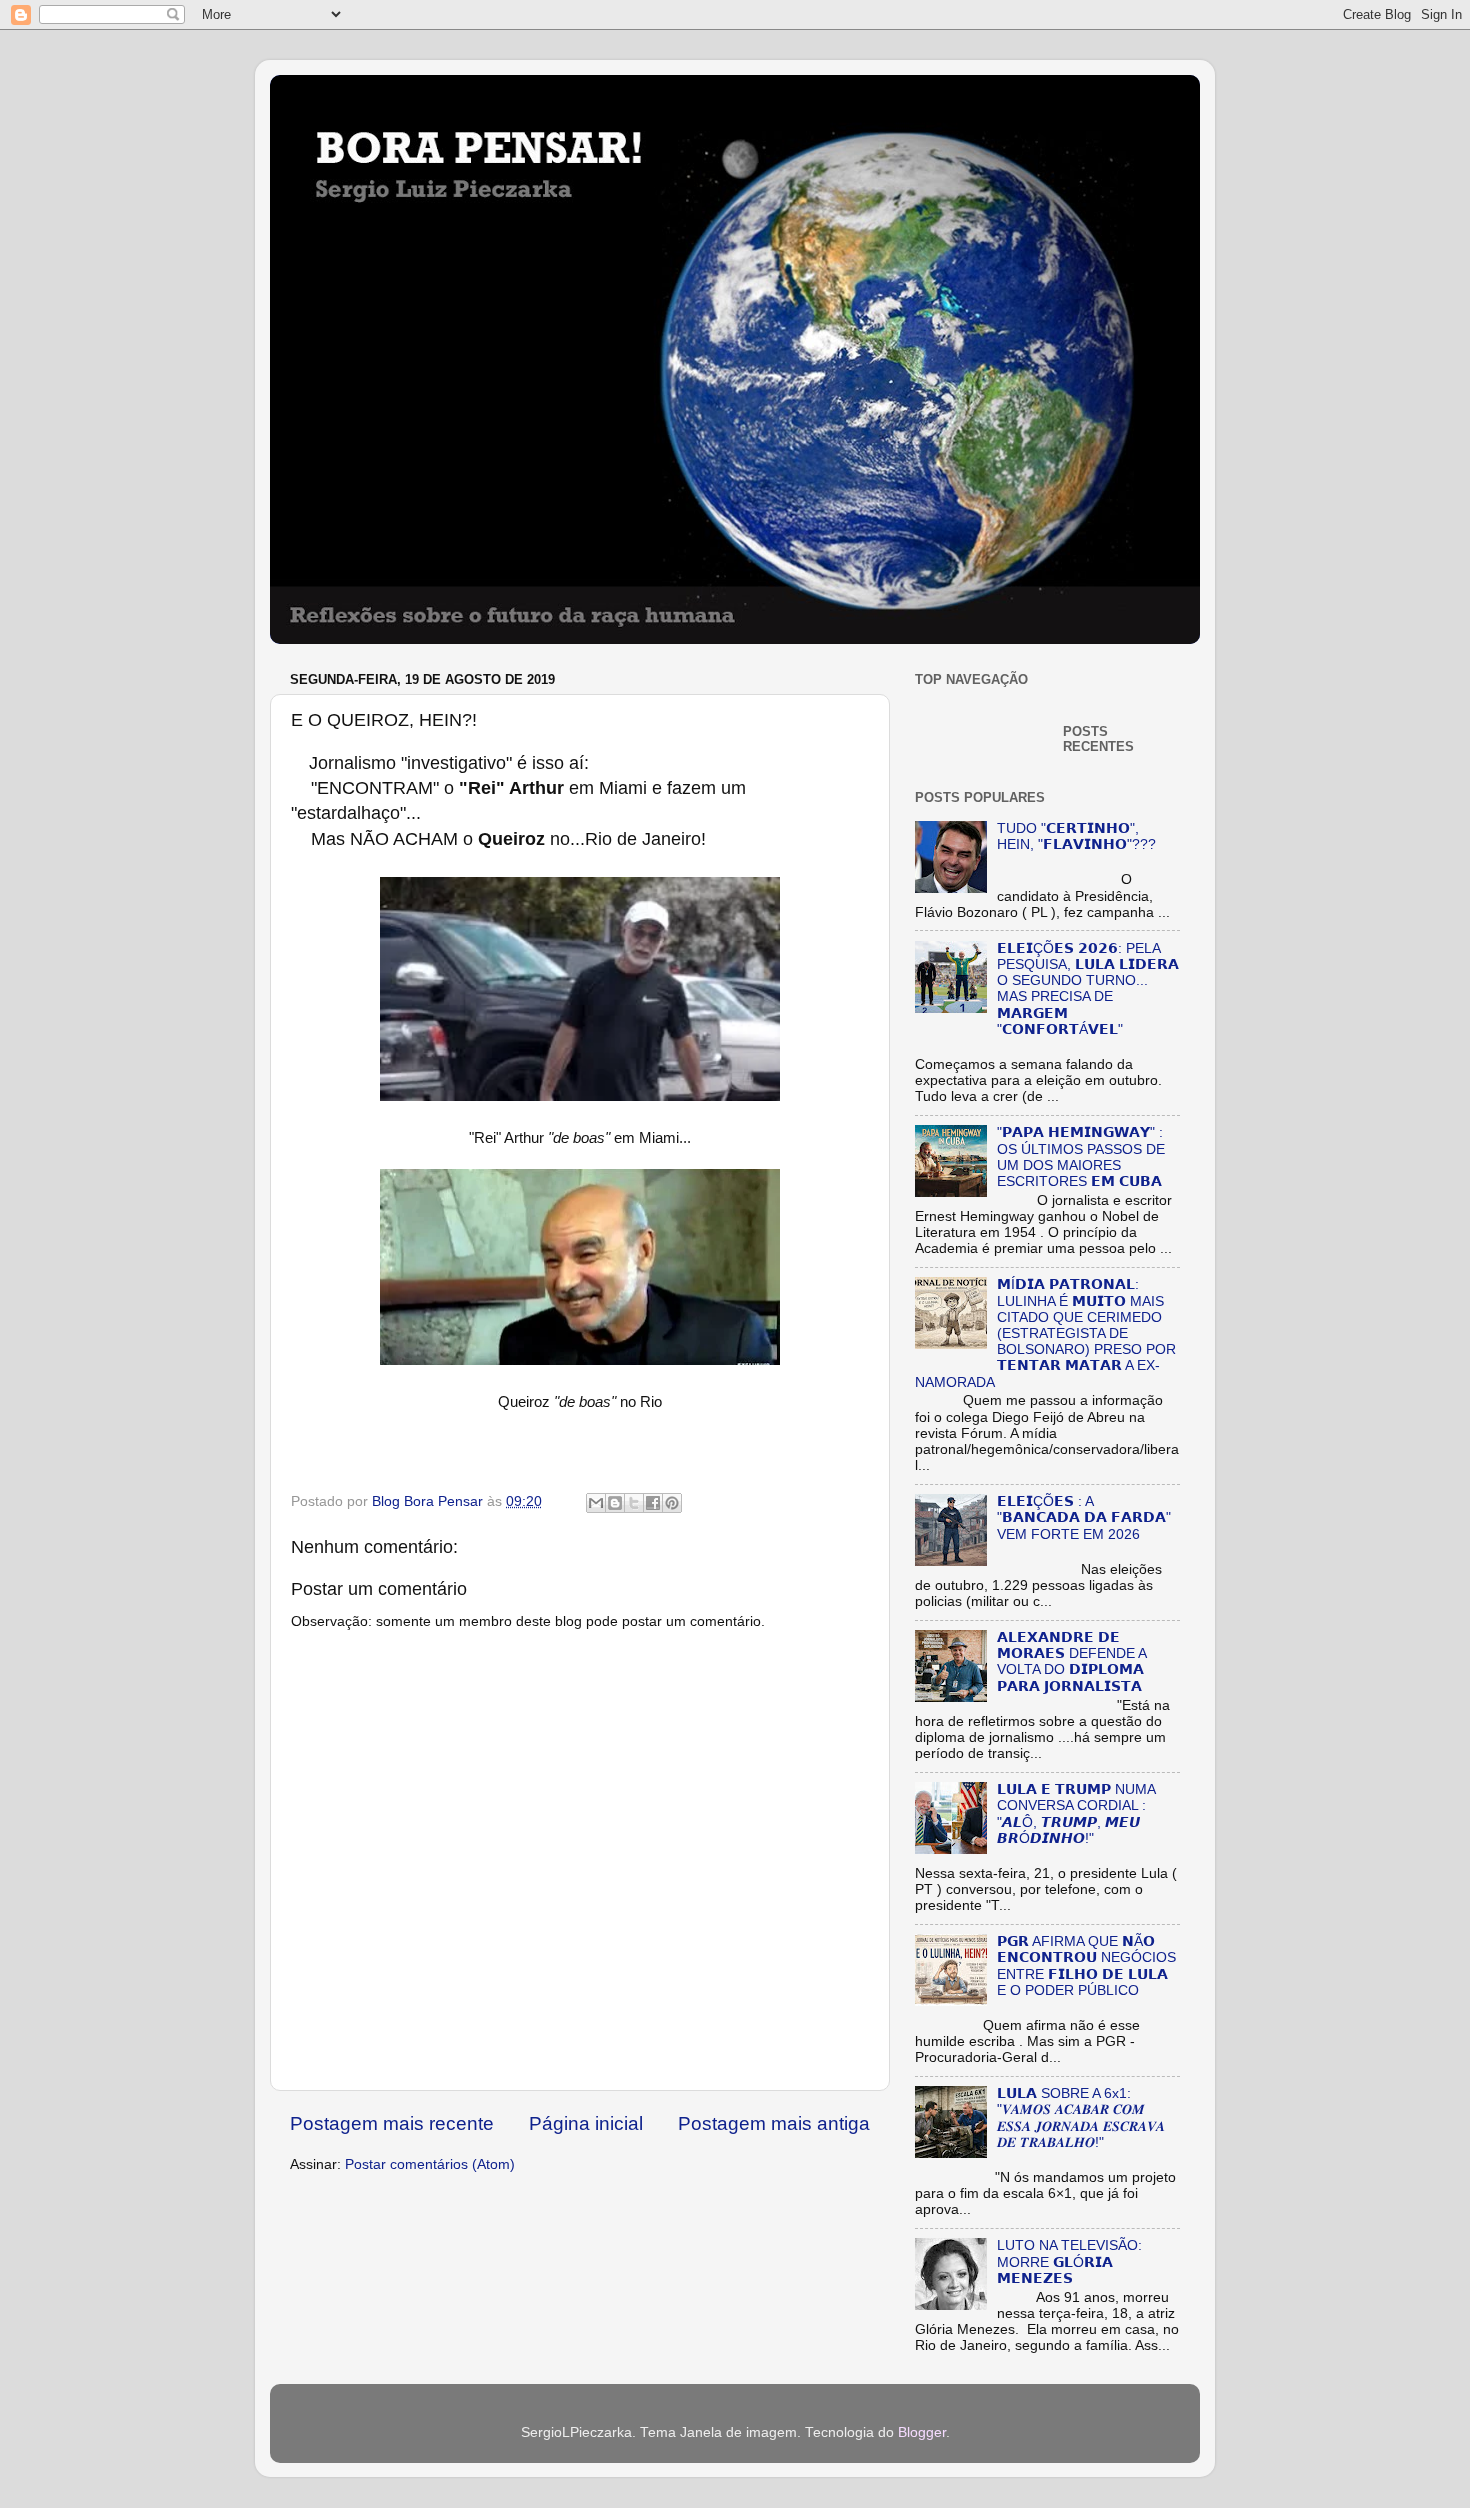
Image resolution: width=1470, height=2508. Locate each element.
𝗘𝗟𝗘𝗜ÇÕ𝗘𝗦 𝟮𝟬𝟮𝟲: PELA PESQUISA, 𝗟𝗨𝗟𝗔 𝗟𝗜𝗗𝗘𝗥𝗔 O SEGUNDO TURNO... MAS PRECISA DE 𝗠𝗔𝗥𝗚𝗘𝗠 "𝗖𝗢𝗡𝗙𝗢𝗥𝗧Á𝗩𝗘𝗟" (1088, 989)
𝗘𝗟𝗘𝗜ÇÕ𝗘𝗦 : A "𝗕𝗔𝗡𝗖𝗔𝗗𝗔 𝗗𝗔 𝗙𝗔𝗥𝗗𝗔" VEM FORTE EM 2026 (1084, 1517)
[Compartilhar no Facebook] (653, 1503)
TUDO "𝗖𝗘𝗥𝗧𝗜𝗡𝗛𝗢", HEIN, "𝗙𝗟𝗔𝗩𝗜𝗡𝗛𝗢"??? (1076, 836)
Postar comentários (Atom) (430, 2164)
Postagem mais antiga (774, 2123)
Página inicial (586, 2123)
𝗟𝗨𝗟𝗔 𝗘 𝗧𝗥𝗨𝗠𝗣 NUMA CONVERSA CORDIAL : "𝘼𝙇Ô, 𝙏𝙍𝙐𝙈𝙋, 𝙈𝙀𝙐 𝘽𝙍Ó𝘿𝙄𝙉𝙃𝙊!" (1076, 1814)
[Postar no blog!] (615, 1503)
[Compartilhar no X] (634, 1503)
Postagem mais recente (392, 2123)
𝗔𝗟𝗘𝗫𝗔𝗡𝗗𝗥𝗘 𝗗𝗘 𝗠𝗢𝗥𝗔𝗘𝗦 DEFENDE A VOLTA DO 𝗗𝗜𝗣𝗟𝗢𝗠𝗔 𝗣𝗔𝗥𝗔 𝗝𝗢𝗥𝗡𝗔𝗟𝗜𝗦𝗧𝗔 (1071, 1662)
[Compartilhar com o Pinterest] (672, 1503)
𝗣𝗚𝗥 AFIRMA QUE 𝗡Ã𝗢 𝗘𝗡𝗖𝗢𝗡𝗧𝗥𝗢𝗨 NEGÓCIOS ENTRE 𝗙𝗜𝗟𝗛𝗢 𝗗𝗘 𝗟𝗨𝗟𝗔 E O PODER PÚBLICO (1086, 1966)
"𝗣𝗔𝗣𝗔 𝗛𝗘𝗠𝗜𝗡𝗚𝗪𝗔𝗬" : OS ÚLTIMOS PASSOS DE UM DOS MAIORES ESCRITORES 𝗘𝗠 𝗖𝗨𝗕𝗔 (1081, 1157)
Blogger (922, 2432)
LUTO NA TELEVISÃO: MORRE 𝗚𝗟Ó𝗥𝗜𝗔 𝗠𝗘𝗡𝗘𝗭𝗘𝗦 (1069, 2261)
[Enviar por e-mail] (596, 1503)
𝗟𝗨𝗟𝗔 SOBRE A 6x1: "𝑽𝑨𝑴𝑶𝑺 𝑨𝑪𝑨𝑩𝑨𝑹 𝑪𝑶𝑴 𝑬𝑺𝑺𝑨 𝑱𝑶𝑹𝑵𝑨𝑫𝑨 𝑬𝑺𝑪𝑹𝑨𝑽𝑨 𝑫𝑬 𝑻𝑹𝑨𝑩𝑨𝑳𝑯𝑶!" (1081, 2118)
